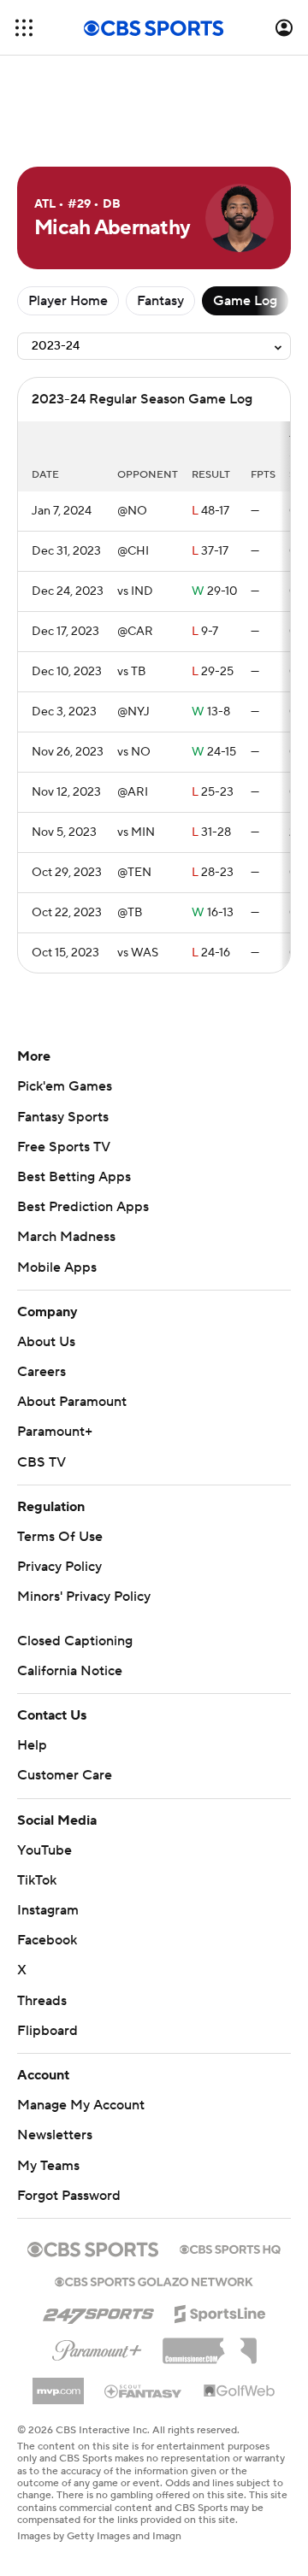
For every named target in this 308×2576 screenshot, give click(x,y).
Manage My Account (81, 2105)
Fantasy (160, 301)
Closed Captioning (75, 1641)
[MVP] (58, 2385)
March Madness (66, 1237)
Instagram (48, 1910)
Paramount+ (55, 1432)
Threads (42, 2001)
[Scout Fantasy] (144, 2391)
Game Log (245, 301)
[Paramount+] (97, 2347)
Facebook (47, 1940)
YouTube (44, 1850)
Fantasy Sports (63, 1117)
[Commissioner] (210, 2344)
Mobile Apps (57, 1267)
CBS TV (41, 1462)
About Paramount (72, 1402)
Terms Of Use (60, 1537)
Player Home (68, 301)
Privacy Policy (59, 1567)
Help (32, 1745)
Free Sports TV (64, 1147)
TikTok (37, 1880)
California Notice (70, 1671)
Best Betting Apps (74, 1177)
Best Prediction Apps (83, 1207)
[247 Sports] (98, 2311)
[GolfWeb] (240, 2391)
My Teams (48, 2166)
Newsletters (55, 2135)
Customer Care (65, 1775)
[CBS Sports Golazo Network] (154, 2280)
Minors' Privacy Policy (84, 1597)
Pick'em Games (65, 1086)
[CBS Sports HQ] (230, 2248)
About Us (46, 1342)
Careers (41, 1372)
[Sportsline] (220, 2311)
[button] (24, 28)
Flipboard (47, 2031)
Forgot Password (69, 2196)
